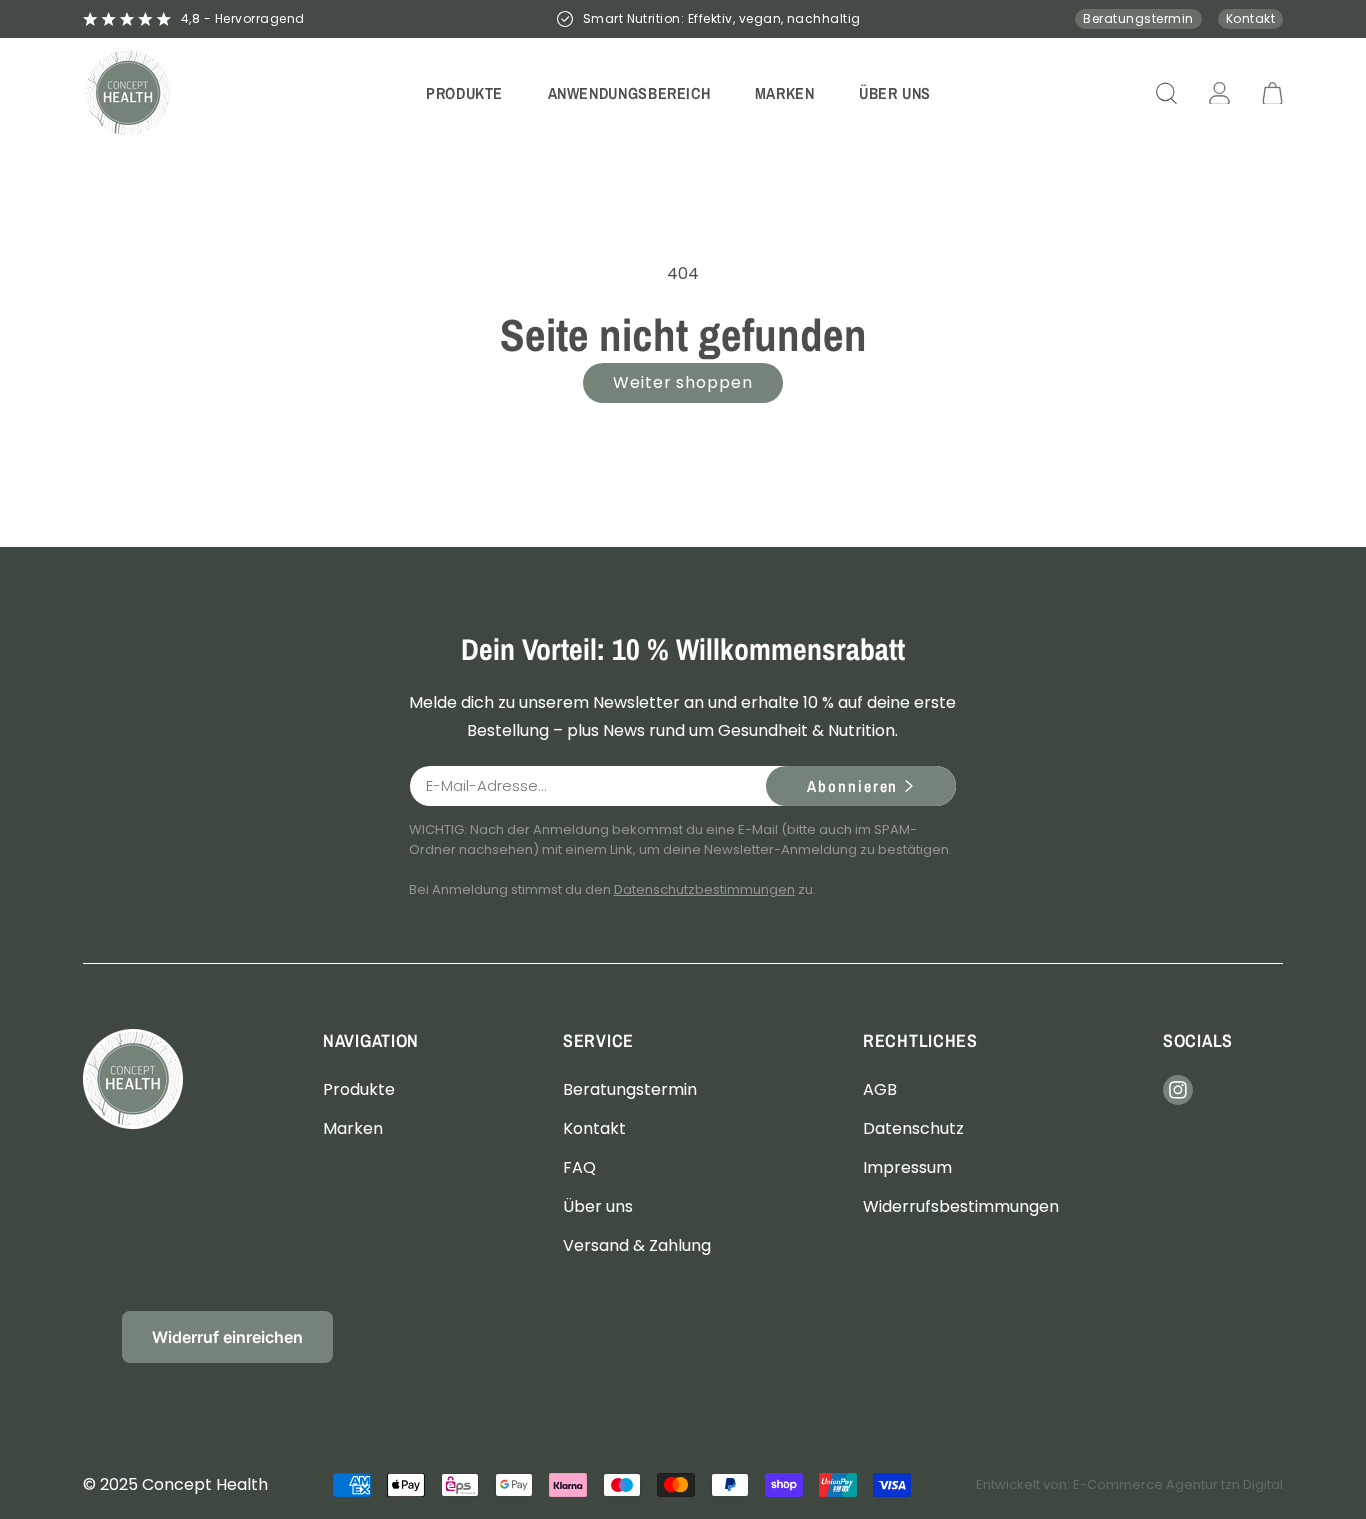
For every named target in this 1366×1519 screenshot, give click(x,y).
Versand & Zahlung (637, 1245)
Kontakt (1250, 18)
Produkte (359, 1088)
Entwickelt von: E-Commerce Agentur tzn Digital (1129, 1484)
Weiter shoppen (683, 382)
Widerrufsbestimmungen (961, 1206)
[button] (465, 92)
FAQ (579, 1166)
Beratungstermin (1138, 18)
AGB (880, 1088)
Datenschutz (913, 1127)
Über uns (598, 1206)
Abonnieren (852, 786)
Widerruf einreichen (227, 1337)
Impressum (907, 1166)
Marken (353, 1127)
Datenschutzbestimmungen (704, 889)
